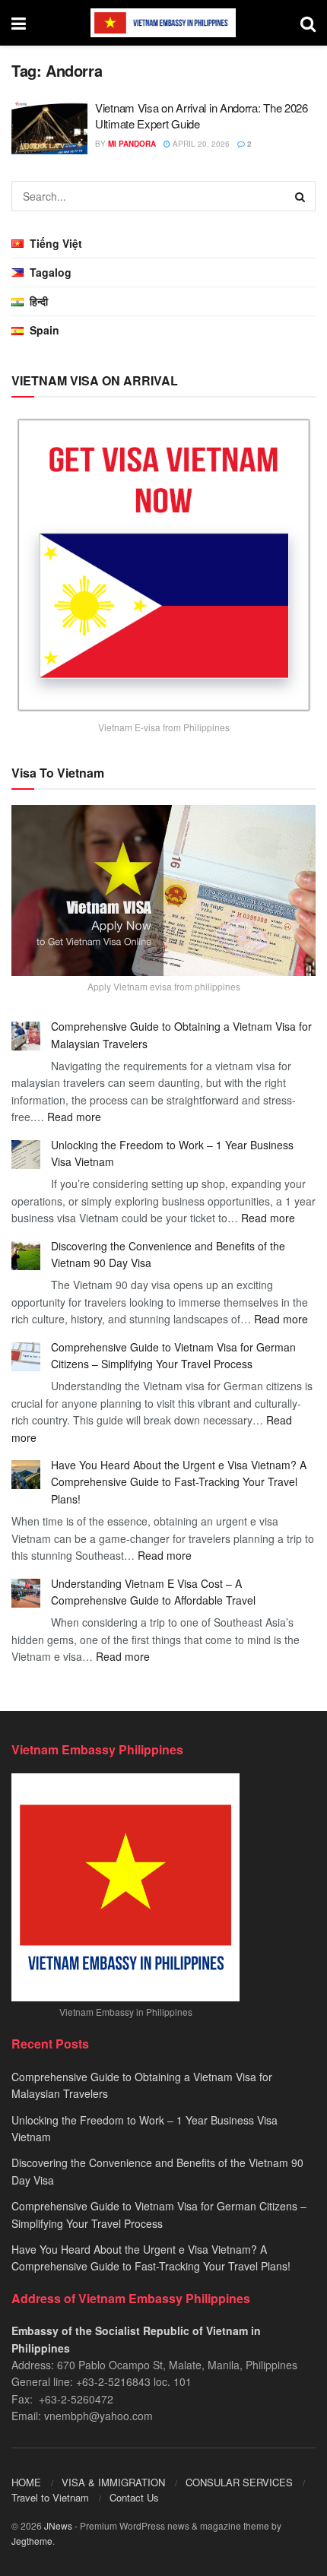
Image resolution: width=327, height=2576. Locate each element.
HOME (26, 2482)
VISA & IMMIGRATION (113, 2482)
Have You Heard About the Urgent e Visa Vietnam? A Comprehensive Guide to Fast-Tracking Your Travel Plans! (179, 1482)
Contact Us (134, 2497)
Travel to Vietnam (50, 2497)
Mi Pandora (132, 144)
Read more (74, 1117)
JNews (58, 2525)
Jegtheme (32, 2541)
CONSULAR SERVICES (239, 2482)
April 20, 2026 (200, 144)
